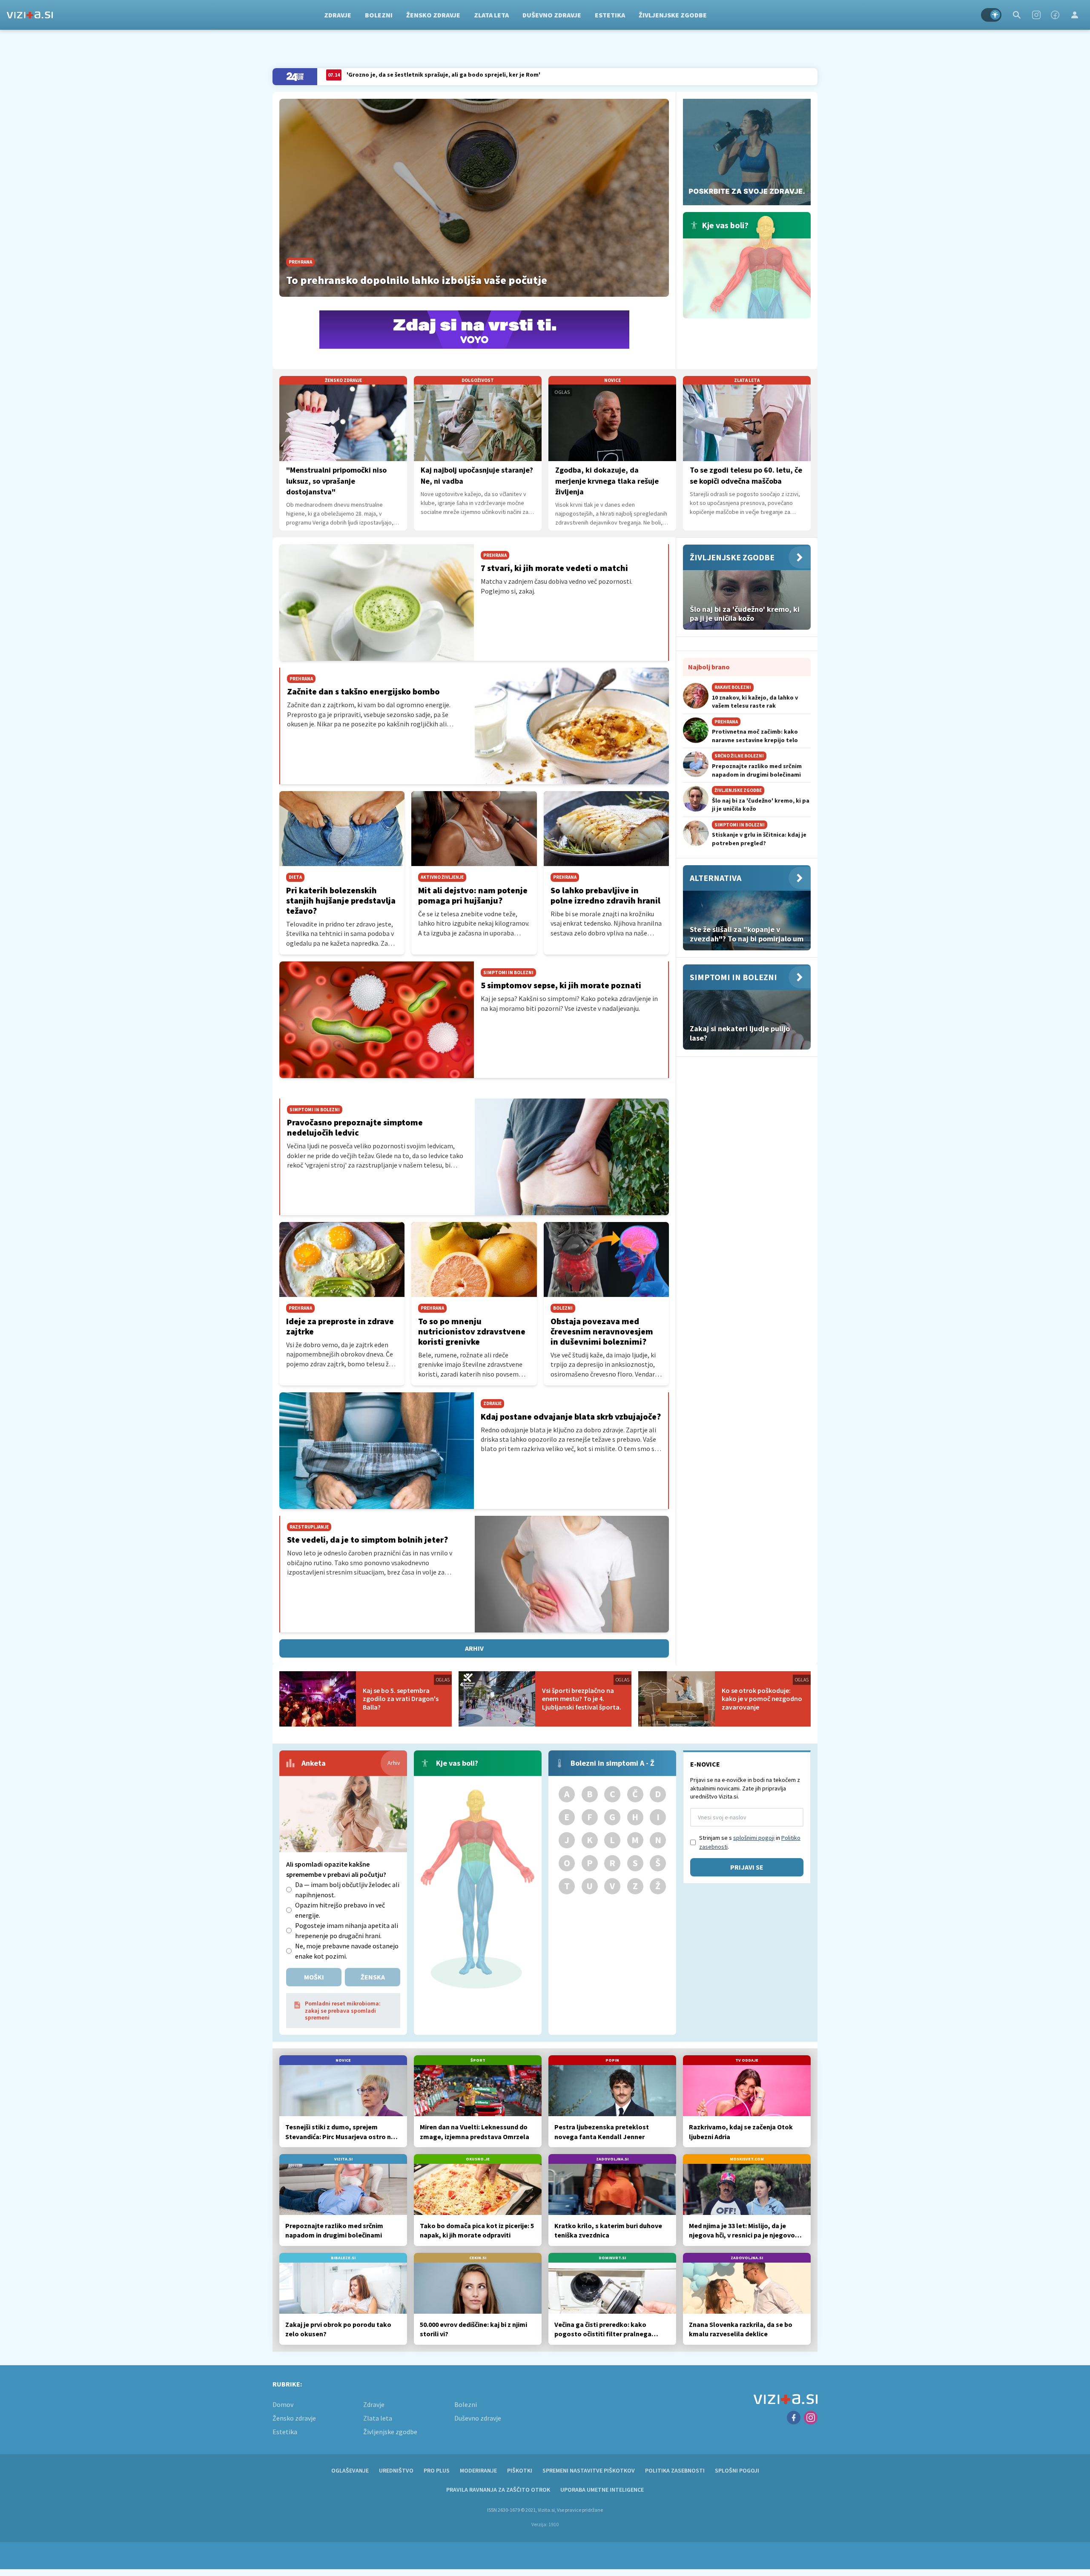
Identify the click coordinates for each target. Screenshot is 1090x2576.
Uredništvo (396, 2470)
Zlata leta (491, 15)
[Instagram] (1036, 15)
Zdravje (338, 15)
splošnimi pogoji (754, 1838)
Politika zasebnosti (675, 2470)
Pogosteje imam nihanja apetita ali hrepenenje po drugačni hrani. (347, 1931)
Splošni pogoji (737, 2470)
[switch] (991, 15)
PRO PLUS (437, 2470)
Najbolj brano (709, 667)
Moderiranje (478, 2470)
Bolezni (379, 15)
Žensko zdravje (433, 15)
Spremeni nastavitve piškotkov (589, 2470)
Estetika (610, 15)
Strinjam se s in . (750, 1842)
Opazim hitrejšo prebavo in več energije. (340, 1910)
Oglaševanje (350, 2470)
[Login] (1075, 15)
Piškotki (520, 2470)
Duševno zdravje (552, 15)
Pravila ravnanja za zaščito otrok (498, 2490)
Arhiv (474, 1648)
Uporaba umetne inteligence (602, 2490)
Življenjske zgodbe (673, 15)
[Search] (1017, 15)
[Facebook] (1055, 15)
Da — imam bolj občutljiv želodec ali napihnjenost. (347, 1890)
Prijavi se (747, 1867)
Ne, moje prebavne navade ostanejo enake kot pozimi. (347, 1951)
